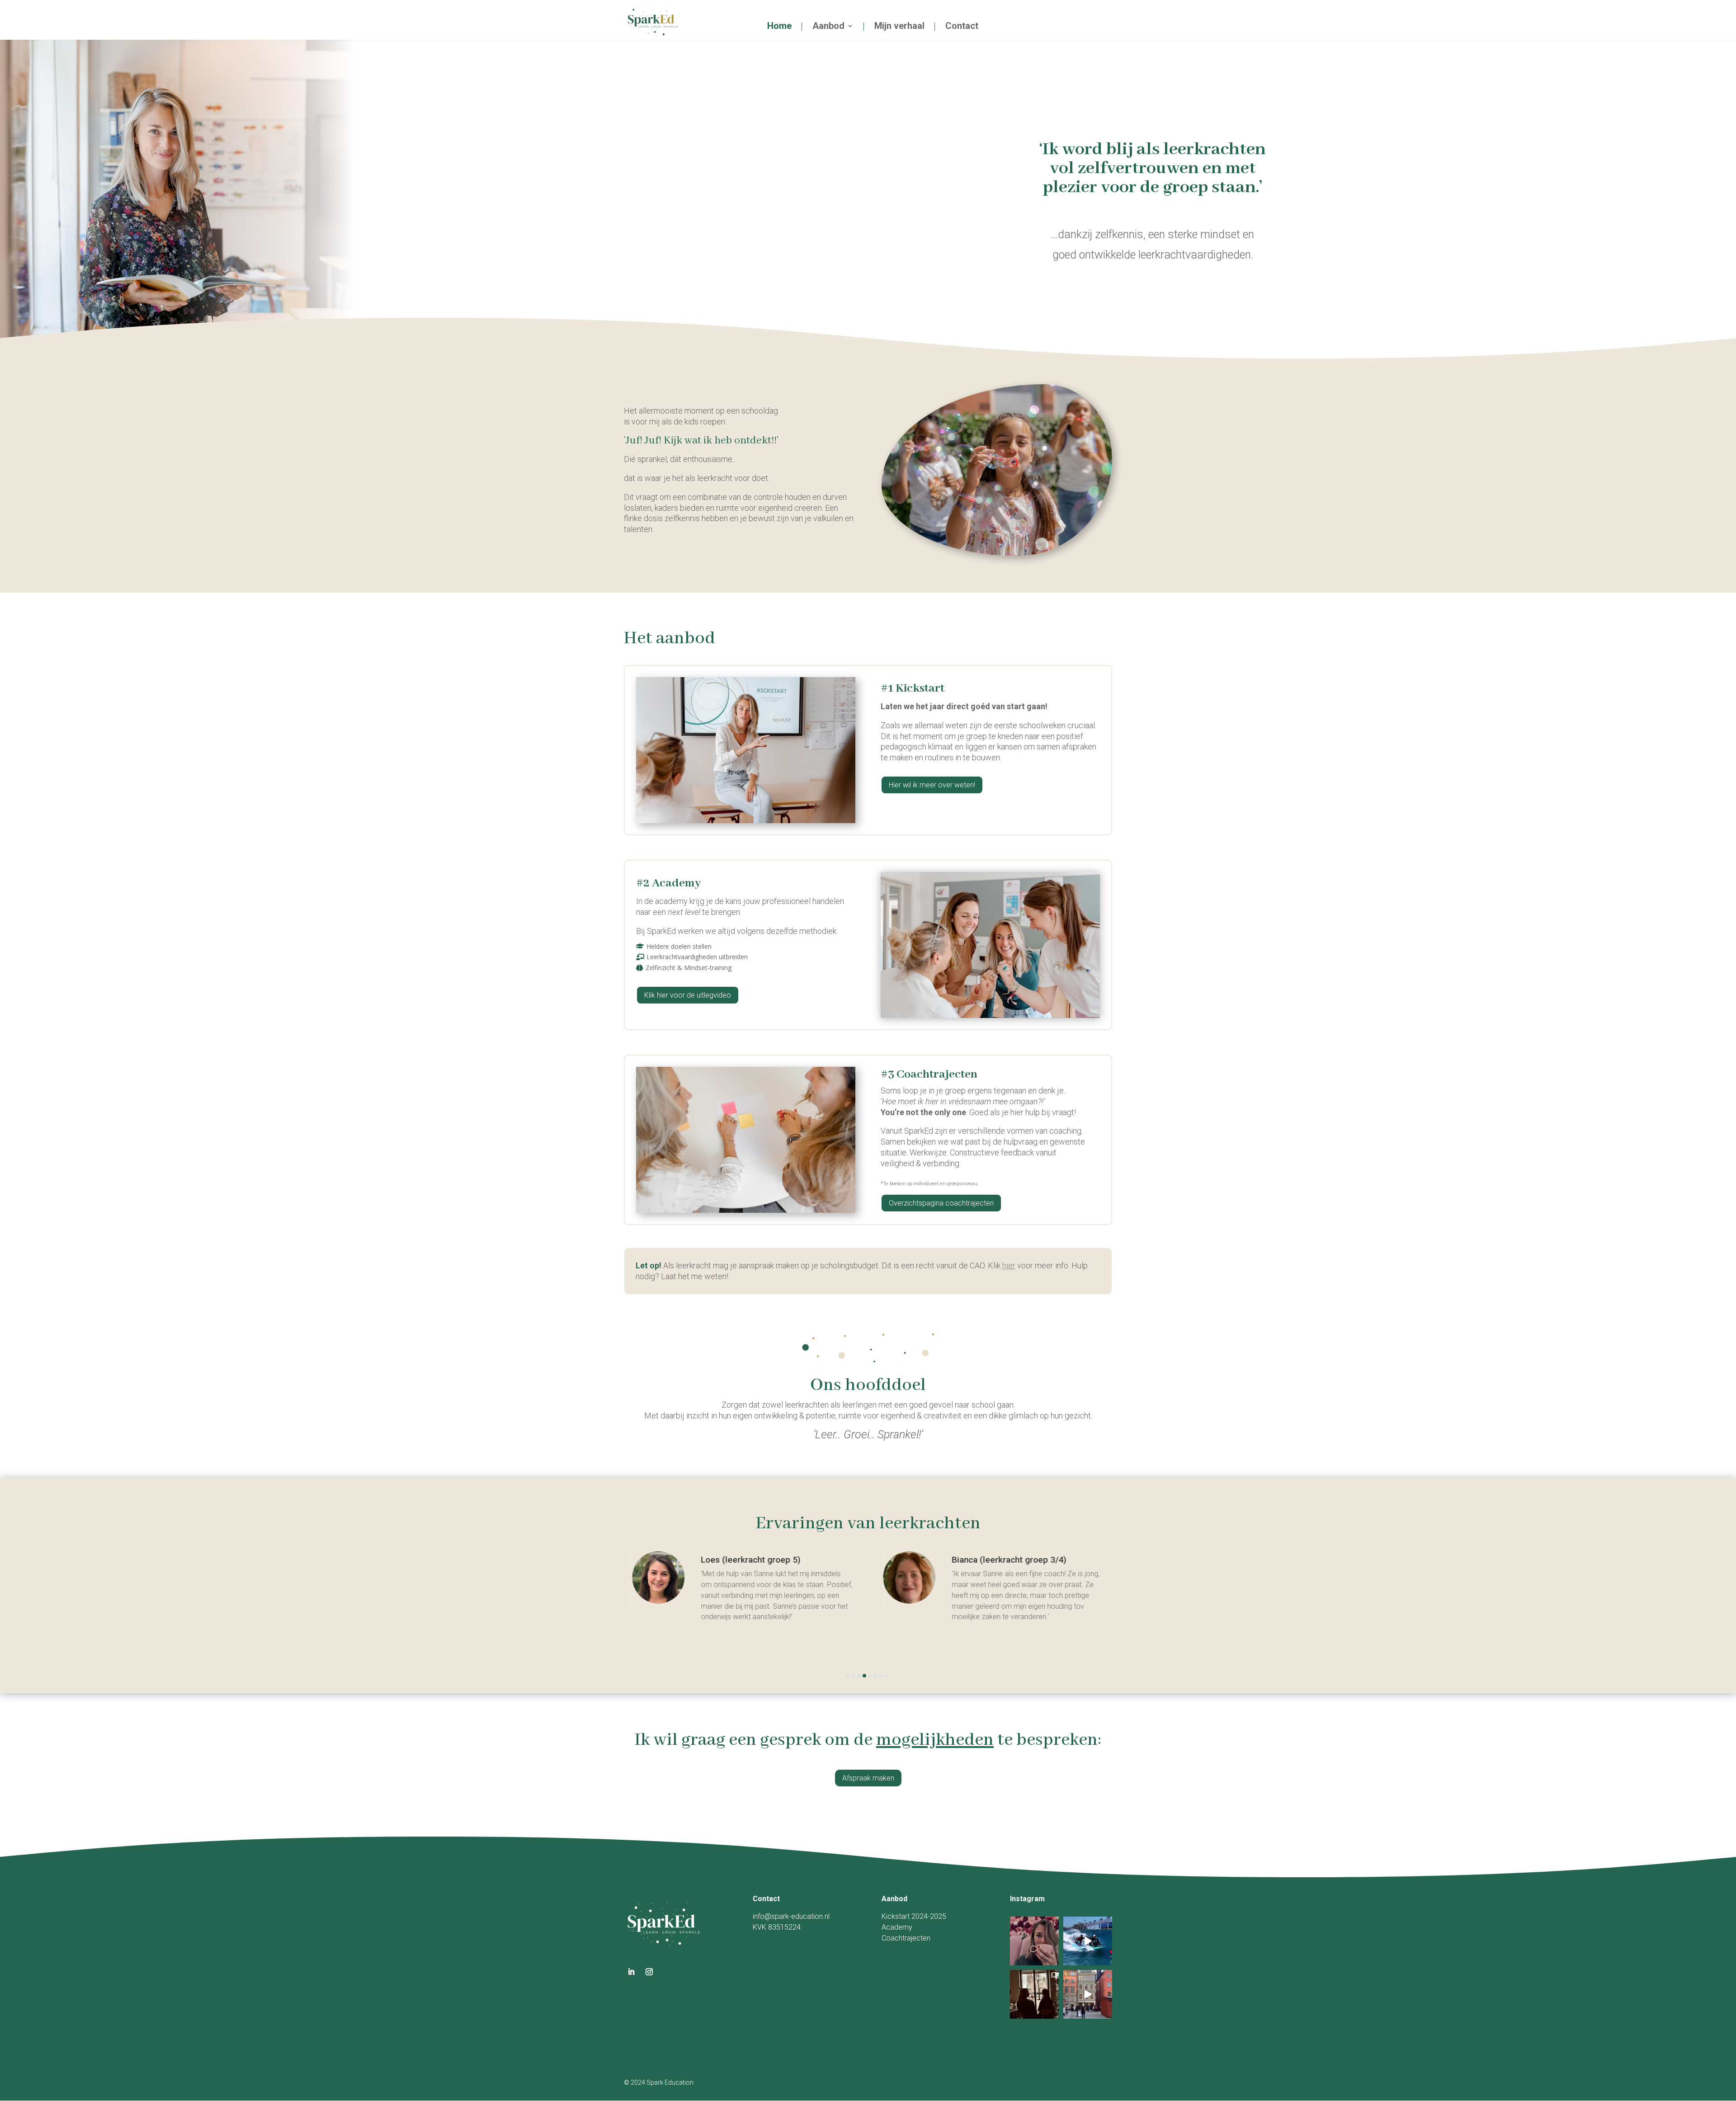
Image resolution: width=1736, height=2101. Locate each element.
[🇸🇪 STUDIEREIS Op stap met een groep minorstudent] (1088, 1994)
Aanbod (828, 27)
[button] (848, 1676)
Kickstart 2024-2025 (914, 1916)
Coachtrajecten (906, 1938)
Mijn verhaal (899, 27)
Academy (897, 1927)
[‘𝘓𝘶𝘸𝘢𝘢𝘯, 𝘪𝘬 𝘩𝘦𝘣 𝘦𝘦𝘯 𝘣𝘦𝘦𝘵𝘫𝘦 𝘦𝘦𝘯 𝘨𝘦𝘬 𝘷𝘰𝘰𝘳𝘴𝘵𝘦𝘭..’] (1034, 1994)
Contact (962, 27)
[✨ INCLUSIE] (1088, 1941)
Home (779, 27)
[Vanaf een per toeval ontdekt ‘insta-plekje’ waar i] (1034, 1941)
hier (1009, 1265)
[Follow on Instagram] (649, 1972)
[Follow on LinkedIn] (631, 1972)
